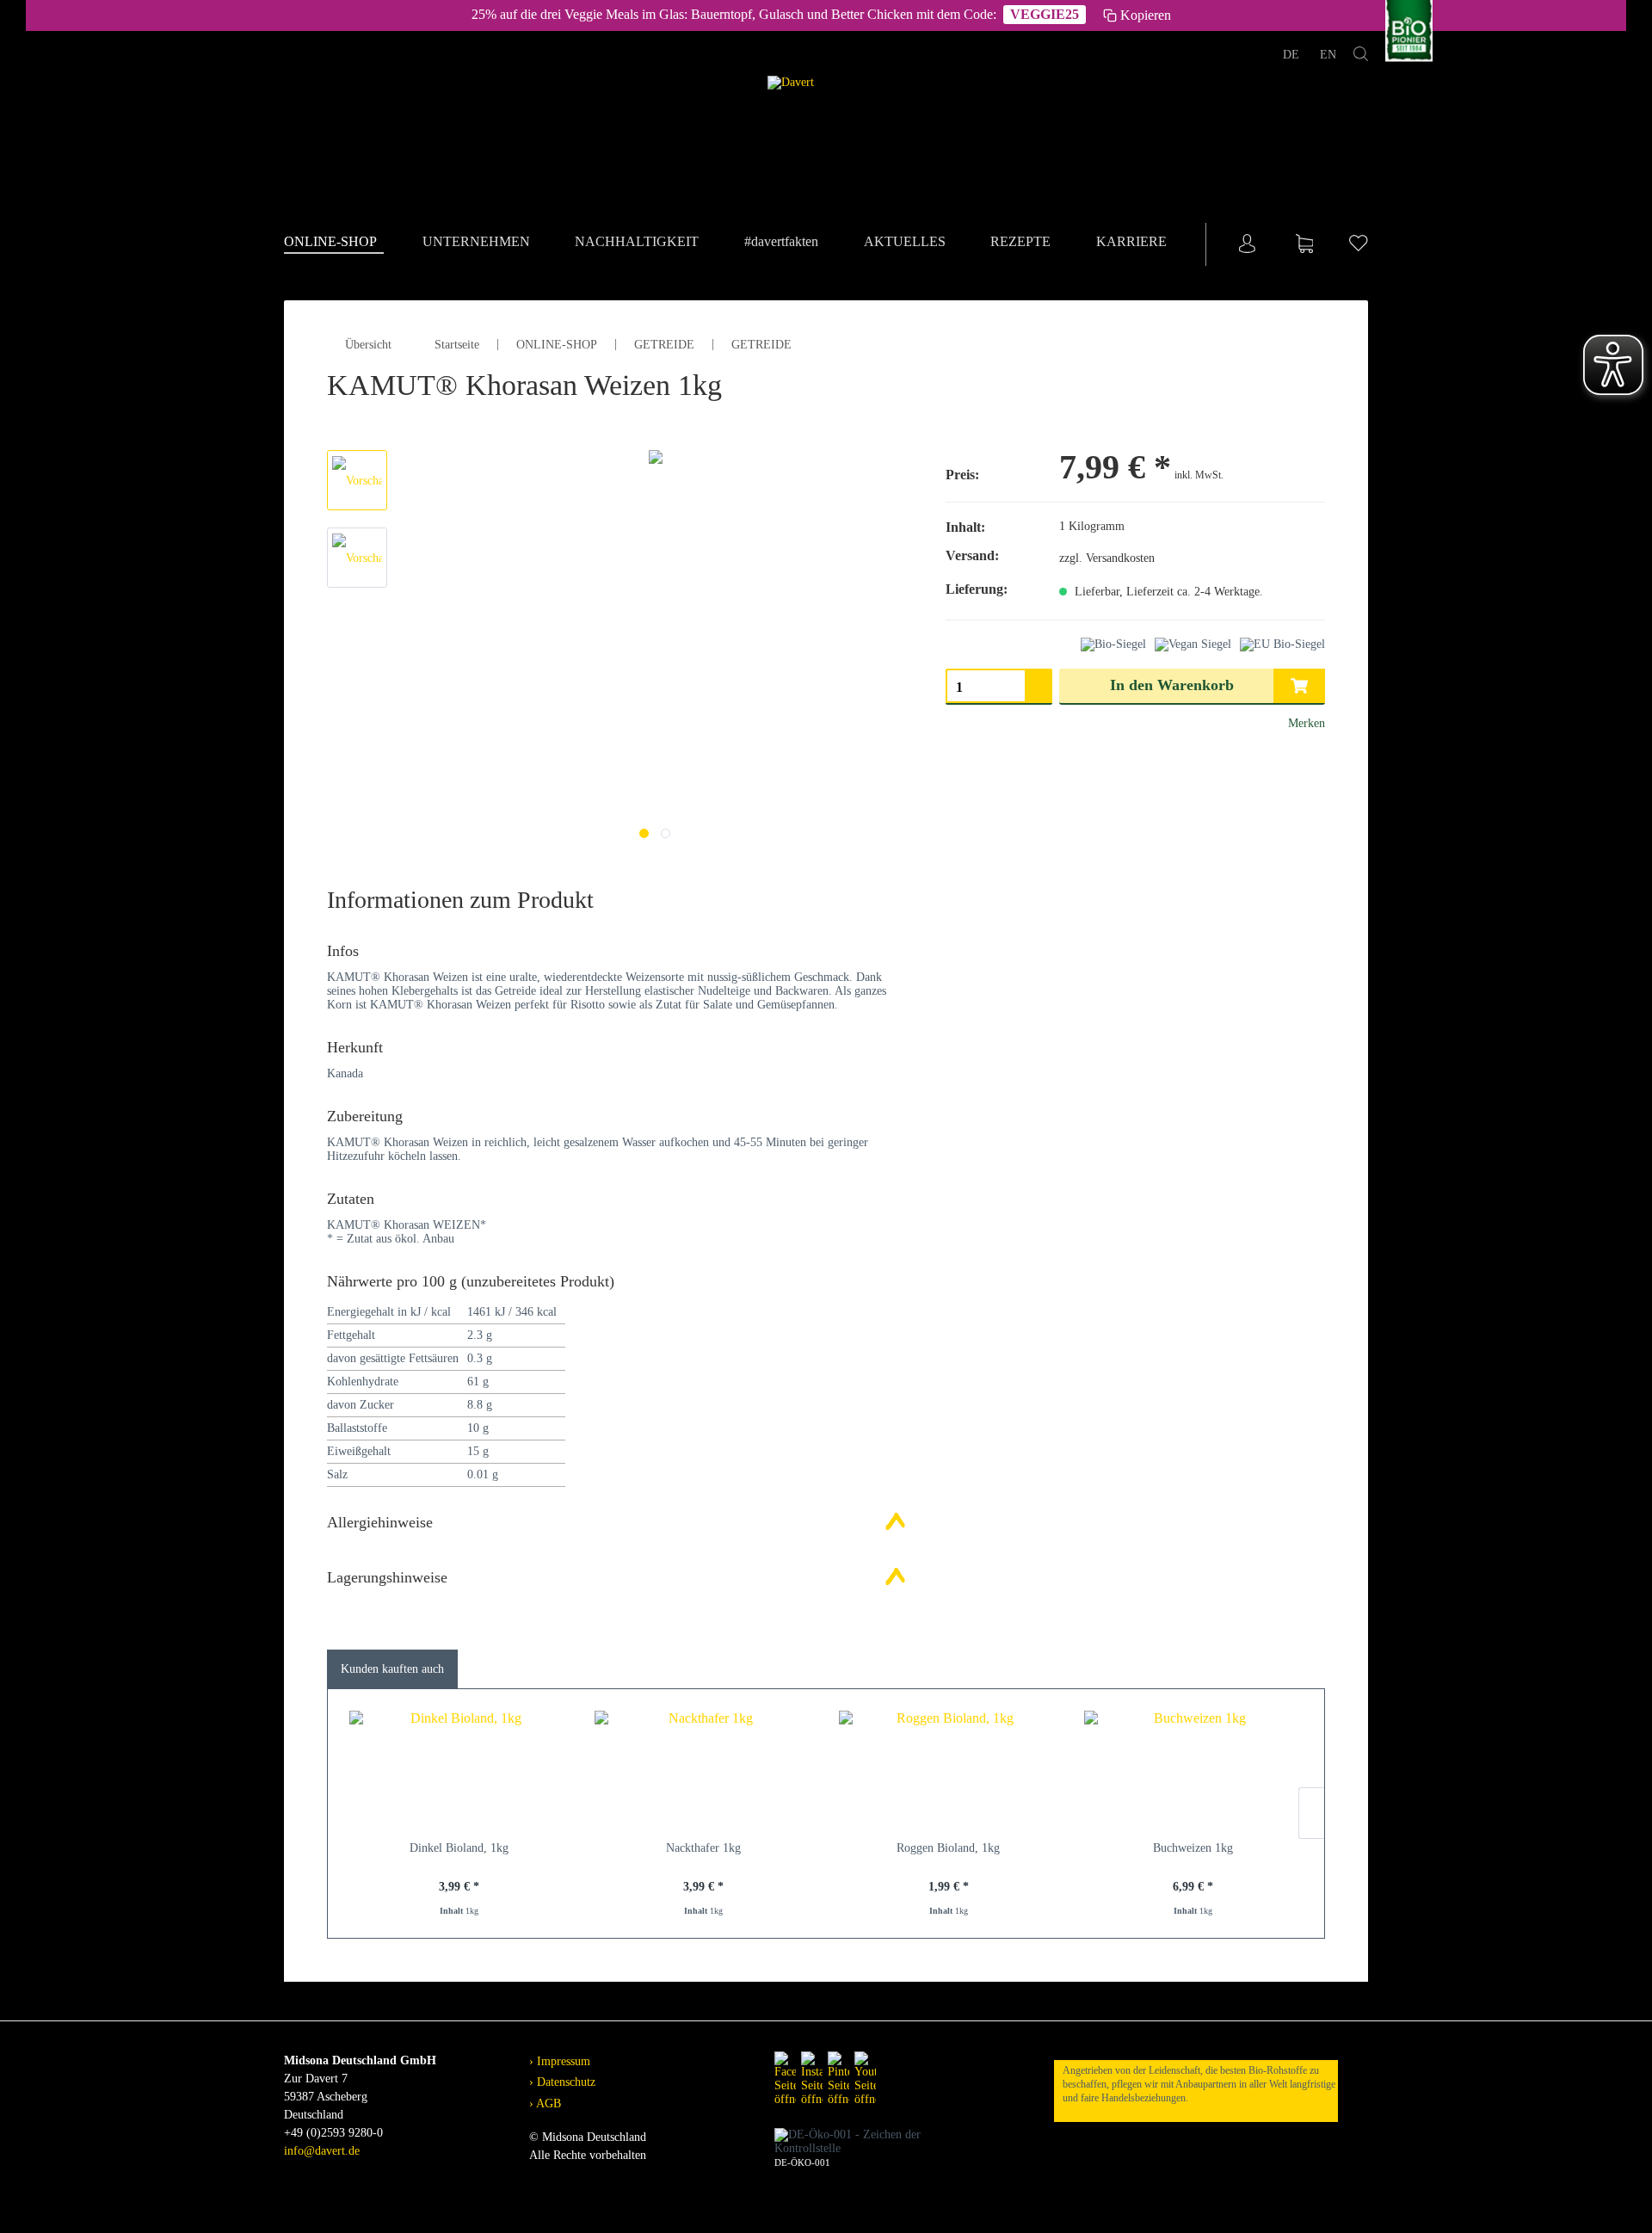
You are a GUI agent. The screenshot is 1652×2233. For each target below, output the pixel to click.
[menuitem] (334, 243)
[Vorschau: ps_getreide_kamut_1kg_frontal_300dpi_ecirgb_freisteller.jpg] (357, 480)
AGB (547, 2103)
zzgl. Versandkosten (1107, 558)
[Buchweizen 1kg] (1194, 1771)
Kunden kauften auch (392, 1669)
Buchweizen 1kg (1193, 1848)
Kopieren (1146, 15)
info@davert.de (322, 2151)
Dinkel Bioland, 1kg (459, 1848)
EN (1328, 55)
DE (1293, 55)
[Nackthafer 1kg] (704, 1771)
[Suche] (1361, 57)
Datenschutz (564, 2082)
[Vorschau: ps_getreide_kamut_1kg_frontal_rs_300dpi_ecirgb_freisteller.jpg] (357, 558)
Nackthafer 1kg (703, 1848)
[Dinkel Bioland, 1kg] (459, 1771)
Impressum (562, 2061)
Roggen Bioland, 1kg (948, 1848)
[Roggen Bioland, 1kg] (949, 1771)
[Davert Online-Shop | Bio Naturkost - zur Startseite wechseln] (826, 134)
